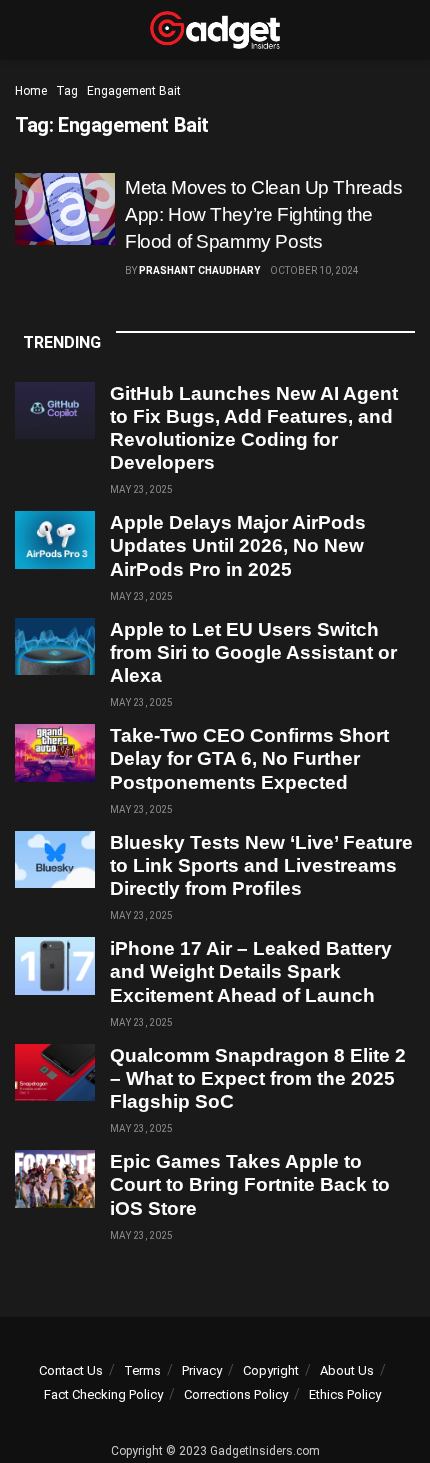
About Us (347, 1370)
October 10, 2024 (314, 270)
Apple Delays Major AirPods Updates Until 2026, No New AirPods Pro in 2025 (238, 545)
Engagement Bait (134, 91)
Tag (67, 91)
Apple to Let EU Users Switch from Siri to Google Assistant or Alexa (253, 652)
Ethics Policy (345, 1394)
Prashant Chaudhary (199, 270)
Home (31, 91)
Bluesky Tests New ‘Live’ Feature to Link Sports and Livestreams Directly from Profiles (261, 865)
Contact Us (71, 1370)
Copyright (271, 1370)
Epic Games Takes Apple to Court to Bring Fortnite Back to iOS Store (250, 1184)
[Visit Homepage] (215, 30)
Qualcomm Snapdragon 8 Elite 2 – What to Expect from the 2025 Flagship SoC (258, 1078)
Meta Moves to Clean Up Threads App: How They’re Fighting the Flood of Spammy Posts (264, 214)
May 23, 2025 (141, 489)
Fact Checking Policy (103, 1394)
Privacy (202, 1370)
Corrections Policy (236, 1394)
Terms (142, 1370)
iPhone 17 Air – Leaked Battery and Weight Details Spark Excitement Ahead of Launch (251, 971)
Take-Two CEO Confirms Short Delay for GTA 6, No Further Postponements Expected (249, 758)
